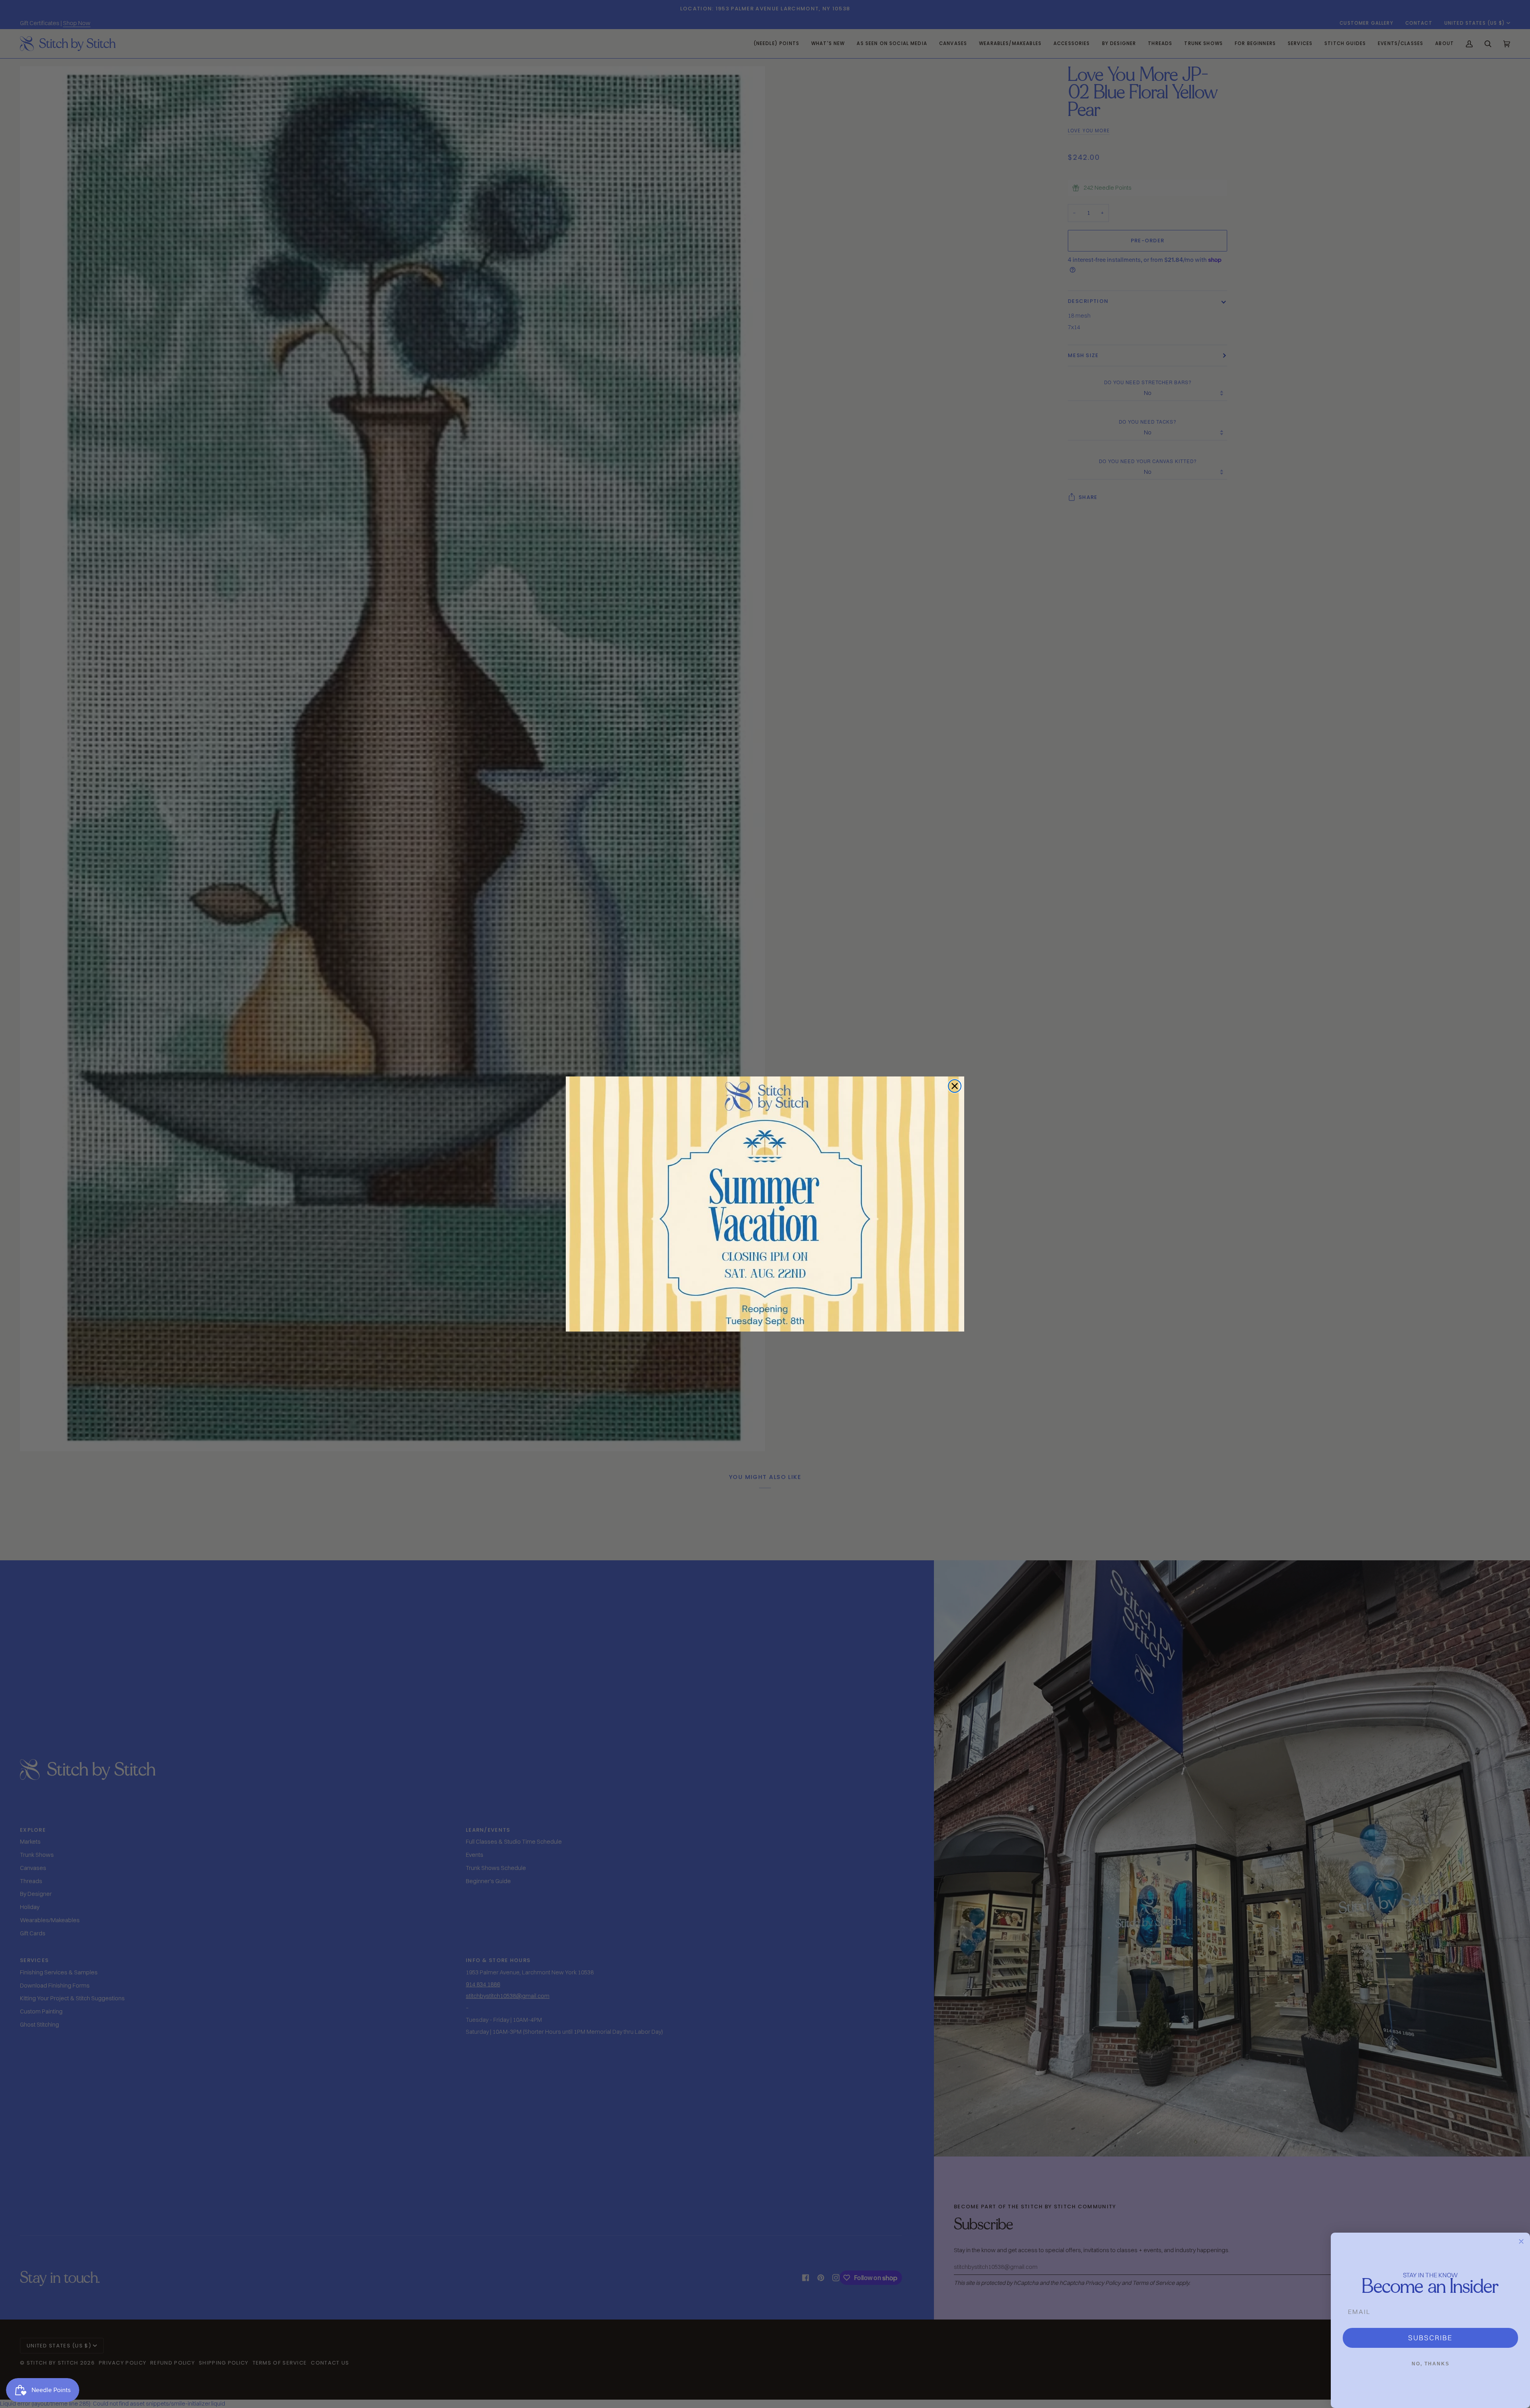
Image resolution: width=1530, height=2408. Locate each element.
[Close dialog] (955, 1086)
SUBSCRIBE (1430, 2338)
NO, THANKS (1431, 2364)
